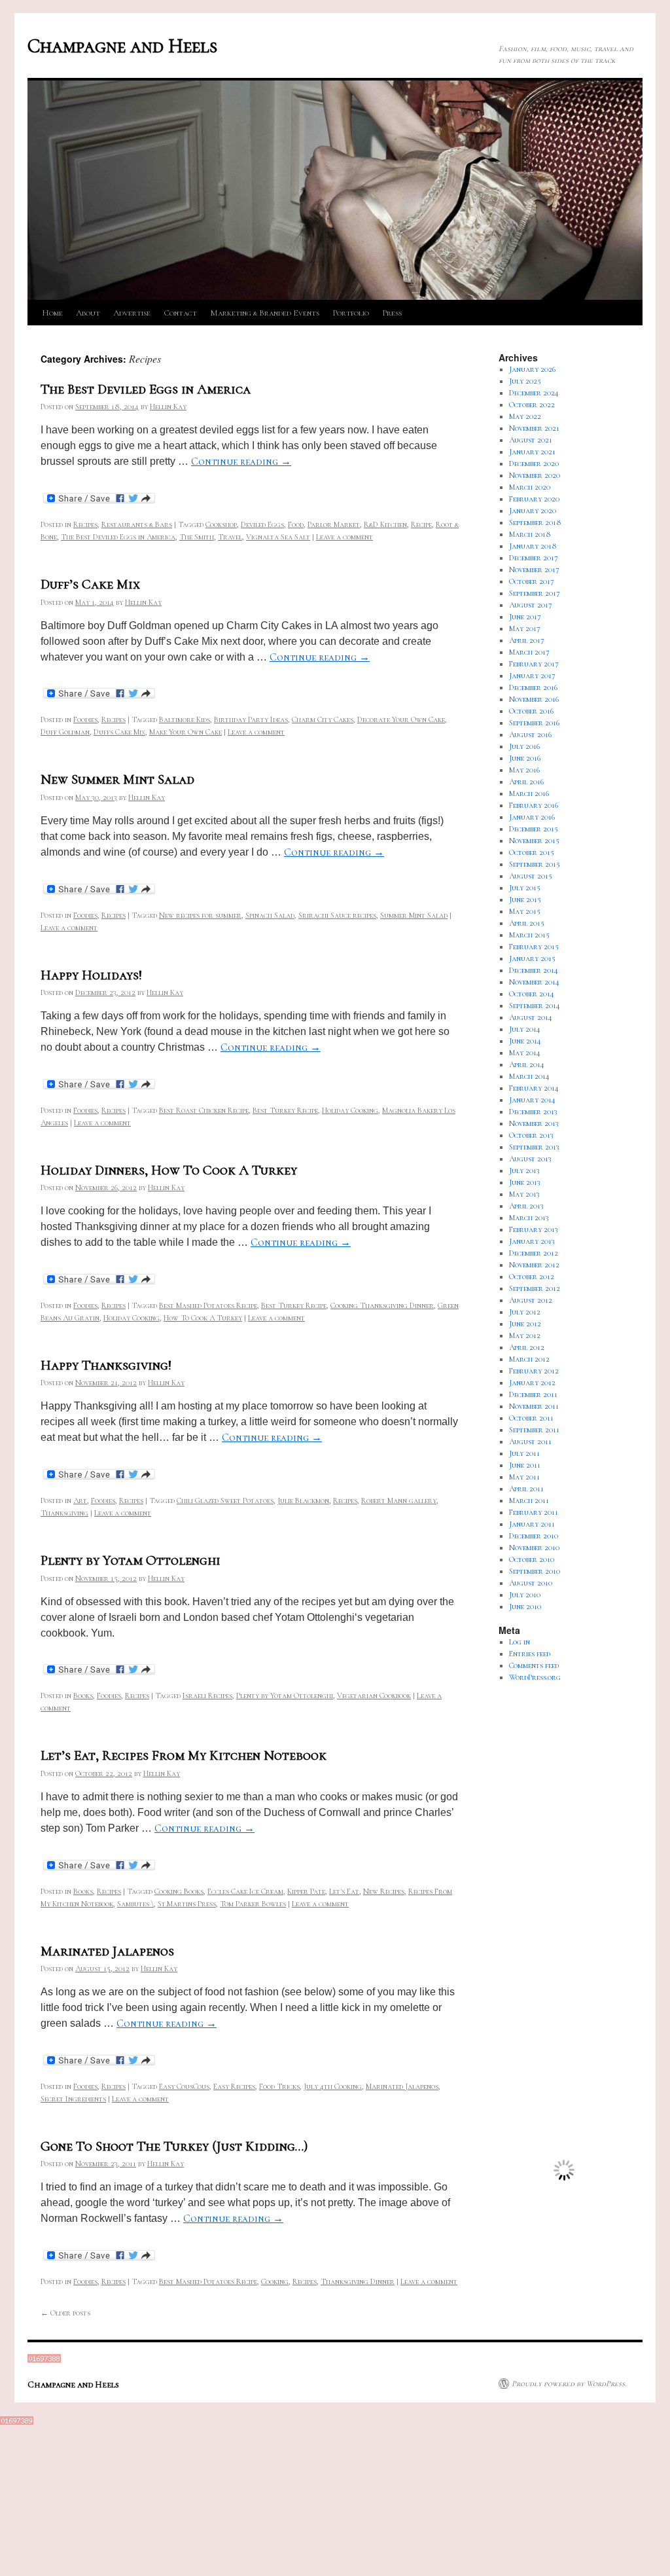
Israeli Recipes (207, 1696)
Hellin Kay (168, 407)
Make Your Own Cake (185, 732)
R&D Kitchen (385, 524)
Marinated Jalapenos (107, 1951)
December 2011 (533, 1394)
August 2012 (531, 1300)
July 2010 (525, 1595)
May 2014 (525, 1053)
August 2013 (530, 1159)
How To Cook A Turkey (203, 1318)
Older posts (65, 2313)
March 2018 (530, 534)
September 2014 (535, 1006)
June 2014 (525, 1041)
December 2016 (533, 687)
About (88, 313)
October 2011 (531, 1418)
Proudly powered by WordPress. (569, 2384)
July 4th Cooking (333, 2086)
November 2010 (534, 1548)
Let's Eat (344, 1891)
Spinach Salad (270, 915)
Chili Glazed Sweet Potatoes (225, 1500)
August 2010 (531, 1583)
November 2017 (534, 570)
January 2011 (532, 1524)
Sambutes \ (135, 1904)
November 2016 (534, 699)
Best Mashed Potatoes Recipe (208, 1305)
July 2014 (525, 1029)
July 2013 (524, 1170)
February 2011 (534, 1512)
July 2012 (525, 1312)
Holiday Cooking (350, 1110)
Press (392, 313)
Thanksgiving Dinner (358, 2281)
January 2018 (533, 546)
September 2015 (535, 864)
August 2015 (531, 876)
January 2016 (532, 817)
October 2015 (532, 852)
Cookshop (221, 524)
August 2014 (531, 1017)
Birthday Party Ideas (251, 719)
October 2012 (532, 1277)
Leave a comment (344, 537)
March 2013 (529, 1218)
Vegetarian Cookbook (374, 1696)
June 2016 (525, 758)
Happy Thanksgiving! (106, 1365)
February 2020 (534, 499)
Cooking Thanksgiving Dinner (382, 1305)
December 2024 (534, 393)
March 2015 (529, 935)
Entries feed (530, 1654)
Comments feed (534, 1665)
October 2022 (532, 405)
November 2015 (534, 841)
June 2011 (525, 1465)
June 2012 (525, 1324)
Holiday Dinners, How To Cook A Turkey (169, 1170)
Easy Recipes (234, 2086)
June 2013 (525, 1182)
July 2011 (524, 1453)
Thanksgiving (64, 1513)
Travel (230, 537)
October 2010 (532, 1559)
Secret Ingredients (73, 2099)
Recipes (85, 524)
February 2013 (534, 1229)
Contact (180, 313)
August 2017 (531, 605)
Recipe (421, 524)
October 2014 (532, 994)
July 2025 (525, 381)
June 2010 (525, 1606)
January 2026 (532, 369)
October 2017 (532, 581)
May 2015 (525, 911)
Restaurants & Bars (137, 524)
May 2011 (524, 1477)
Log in (520, 1642)
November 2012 (534, 1265)
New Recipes (384, 1891)
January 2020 (533, 511)
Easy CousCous (184, 2086)
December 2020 (534, 463)
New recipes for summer (200, 915)
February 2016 (534, 805)
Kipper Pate (306, 1891)
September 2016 (534, 723)
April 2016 (526, 782)
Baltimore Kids (185, 719)
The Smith (197, 537)
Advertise (132, 313)
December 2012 (534, 1253)
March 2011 (529, 1500)
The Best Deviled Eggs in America (146, 389)
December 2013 (533, 1112)
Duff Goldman (65, 732)
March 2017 (529, 652)
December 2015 (534, 829)
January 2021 (532, 452)
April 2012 (527, 1347)
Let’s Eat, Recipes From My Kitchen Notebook (184, 1755)
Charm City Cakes (323, 719)
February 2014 (534, 1088)
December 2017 (534, 558)
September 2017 (535, 593)
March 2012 (529, 1359)
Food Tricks (279, 2086)
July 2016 (524, 746)
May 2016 (524, 770)
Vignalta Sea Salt (278, 537)
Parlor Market (334, 524)
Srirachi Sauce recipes (337, 915)
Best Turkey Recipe (285, 1110)
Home (52, 313)
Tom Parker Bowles (253, 1904)
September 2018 (535, 522)
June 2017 (525, 617)
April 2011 (526, 1489)
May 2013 (524, 1194)
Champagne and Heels (122, 46)
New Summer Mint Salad (117, 779)
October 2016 (531, 711)
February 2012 (534, 1371)
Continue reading (241, 462)
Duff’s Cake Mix (90, 584)
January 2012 (532, 1383)
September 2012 (535, 1288)
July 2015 (525, 888)
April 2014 (527, 1064)
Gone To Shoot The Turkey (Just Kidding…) (174, 2146)
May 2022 (525, 416)
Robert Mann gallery (399, 1500)
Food (296, 524)
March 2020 (530, 487)
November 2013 (534, 1123)
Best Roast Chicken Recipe (204, 1110)
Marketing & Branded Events (265, 313)
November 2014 (534, 982)
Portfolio (351, 313)
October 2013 (531, 1135)
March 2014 (529, 1076)
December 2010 (534, 1536)
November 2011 (534, 1406)
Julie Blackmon (303, 1500)
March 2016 (529, 793)
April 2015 (527, 923)
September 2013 (534, 1147)
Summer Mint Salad (414, 915)
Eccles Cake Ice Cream (245, 1891)
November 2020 (535, 475)
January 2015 (532, 958)
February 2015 (534, 947)
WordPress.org (535, 1677)
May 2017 (525, 628)
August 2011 (530, 1442)
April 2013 (526, 1206)
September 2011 (534, 1430)
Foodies (85, 719)
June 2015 (525, 899)
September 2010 (535, 1571)
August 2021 (531, 440)
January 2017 (532, 676)
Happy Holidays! (91, 975)
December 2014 (534, 970)
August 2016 (530, 735)
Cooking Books (179, 1891)
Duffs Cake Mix (119, 732)
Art (80, 1500)
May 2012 (525, 1335)
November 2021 (534, 428)
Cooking (275, 2281)
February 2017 (534, 664)
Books (83, 1696)
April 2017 (527, 640)
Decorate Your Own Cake (401, 719)
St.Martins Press (187, 1904)
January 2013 (532, 1241)
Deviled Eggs (262, 524)
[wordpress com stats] (44, 2360)
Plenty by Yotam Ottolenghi (131, 1560)
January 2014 (532, 1100)
